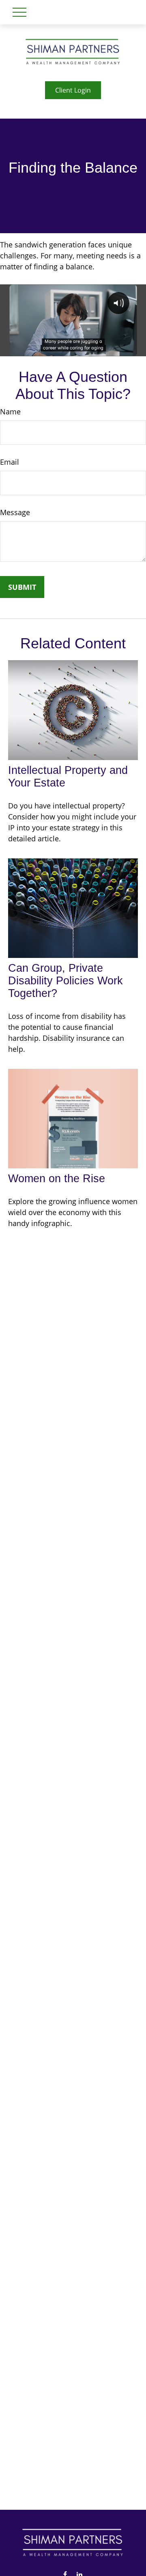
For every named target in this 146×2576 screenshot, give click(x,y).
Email (10, 462)
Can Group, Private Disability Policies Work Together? (65, 981)
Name (10, 412)
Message (15, 512)
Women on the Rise (57, 1179)
